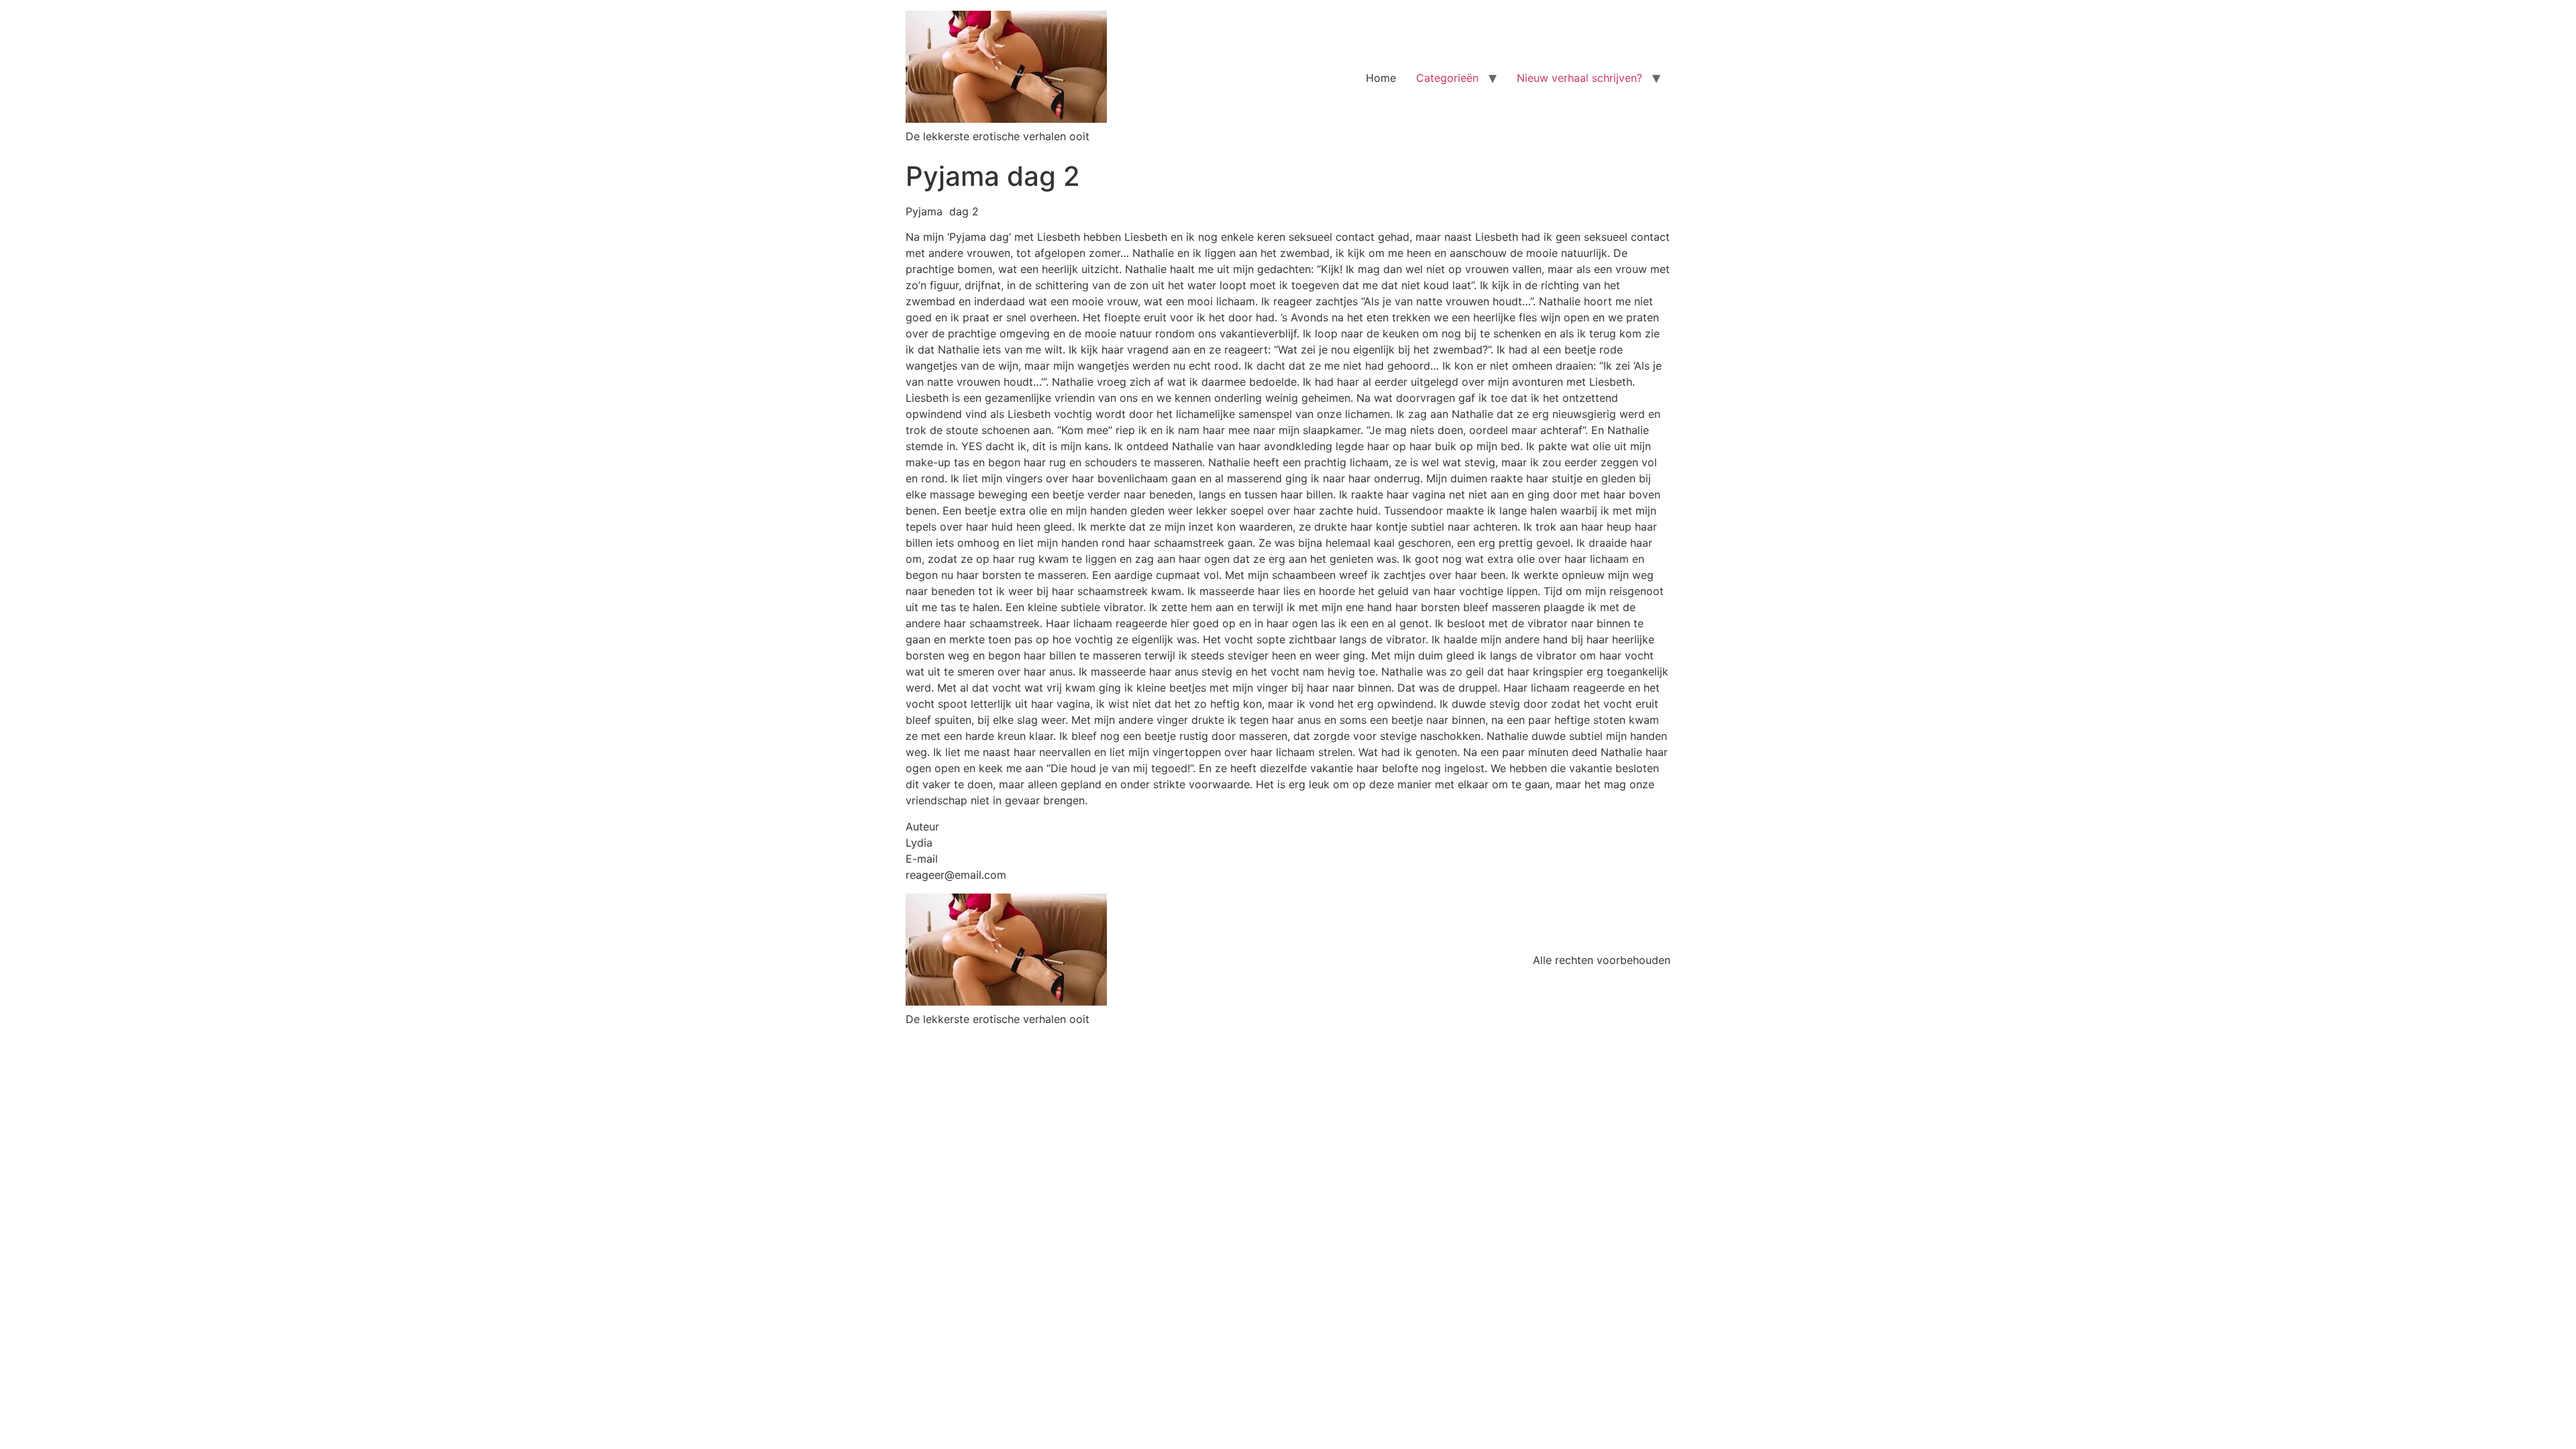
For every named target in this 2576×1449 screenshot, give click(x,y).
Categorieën (1447, 78)
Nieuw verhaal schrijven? (1579, 78)
